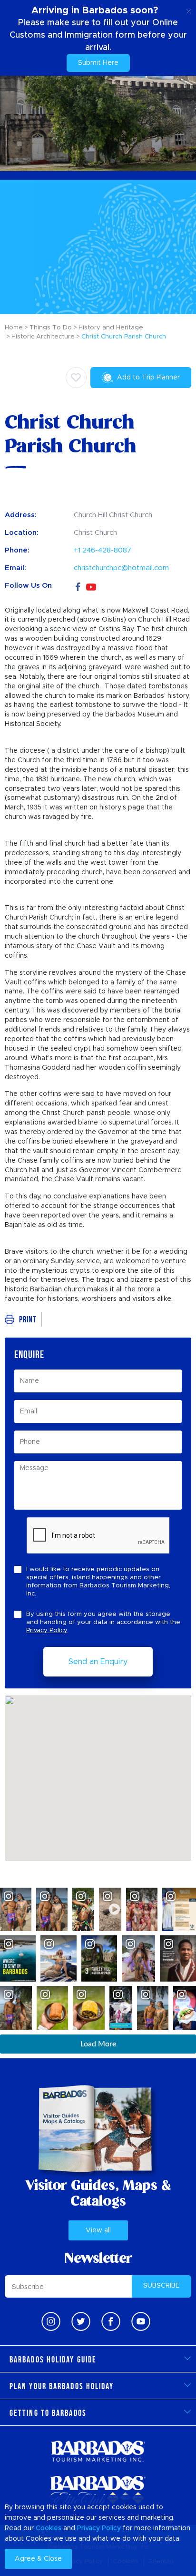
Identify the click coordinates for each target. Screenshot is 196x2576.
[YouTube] (91, 586)
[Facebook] (78, 586)
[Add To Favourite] (76, 378)
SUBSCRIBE (162, 2286)
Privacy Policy (47, 1630)
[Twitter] (81, 2321)
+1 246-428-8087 (103, 550)
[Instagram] (51, 2321)
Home (14, 328)
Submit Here (98, 63)
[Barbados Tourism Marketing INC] (98, 2451)
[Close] (189, 10)
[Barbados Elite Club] (98, 2491)
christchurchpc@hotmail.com (121, 568)
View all (98, 2230)
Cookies (49, 2528)
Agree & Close (38, 2559)
